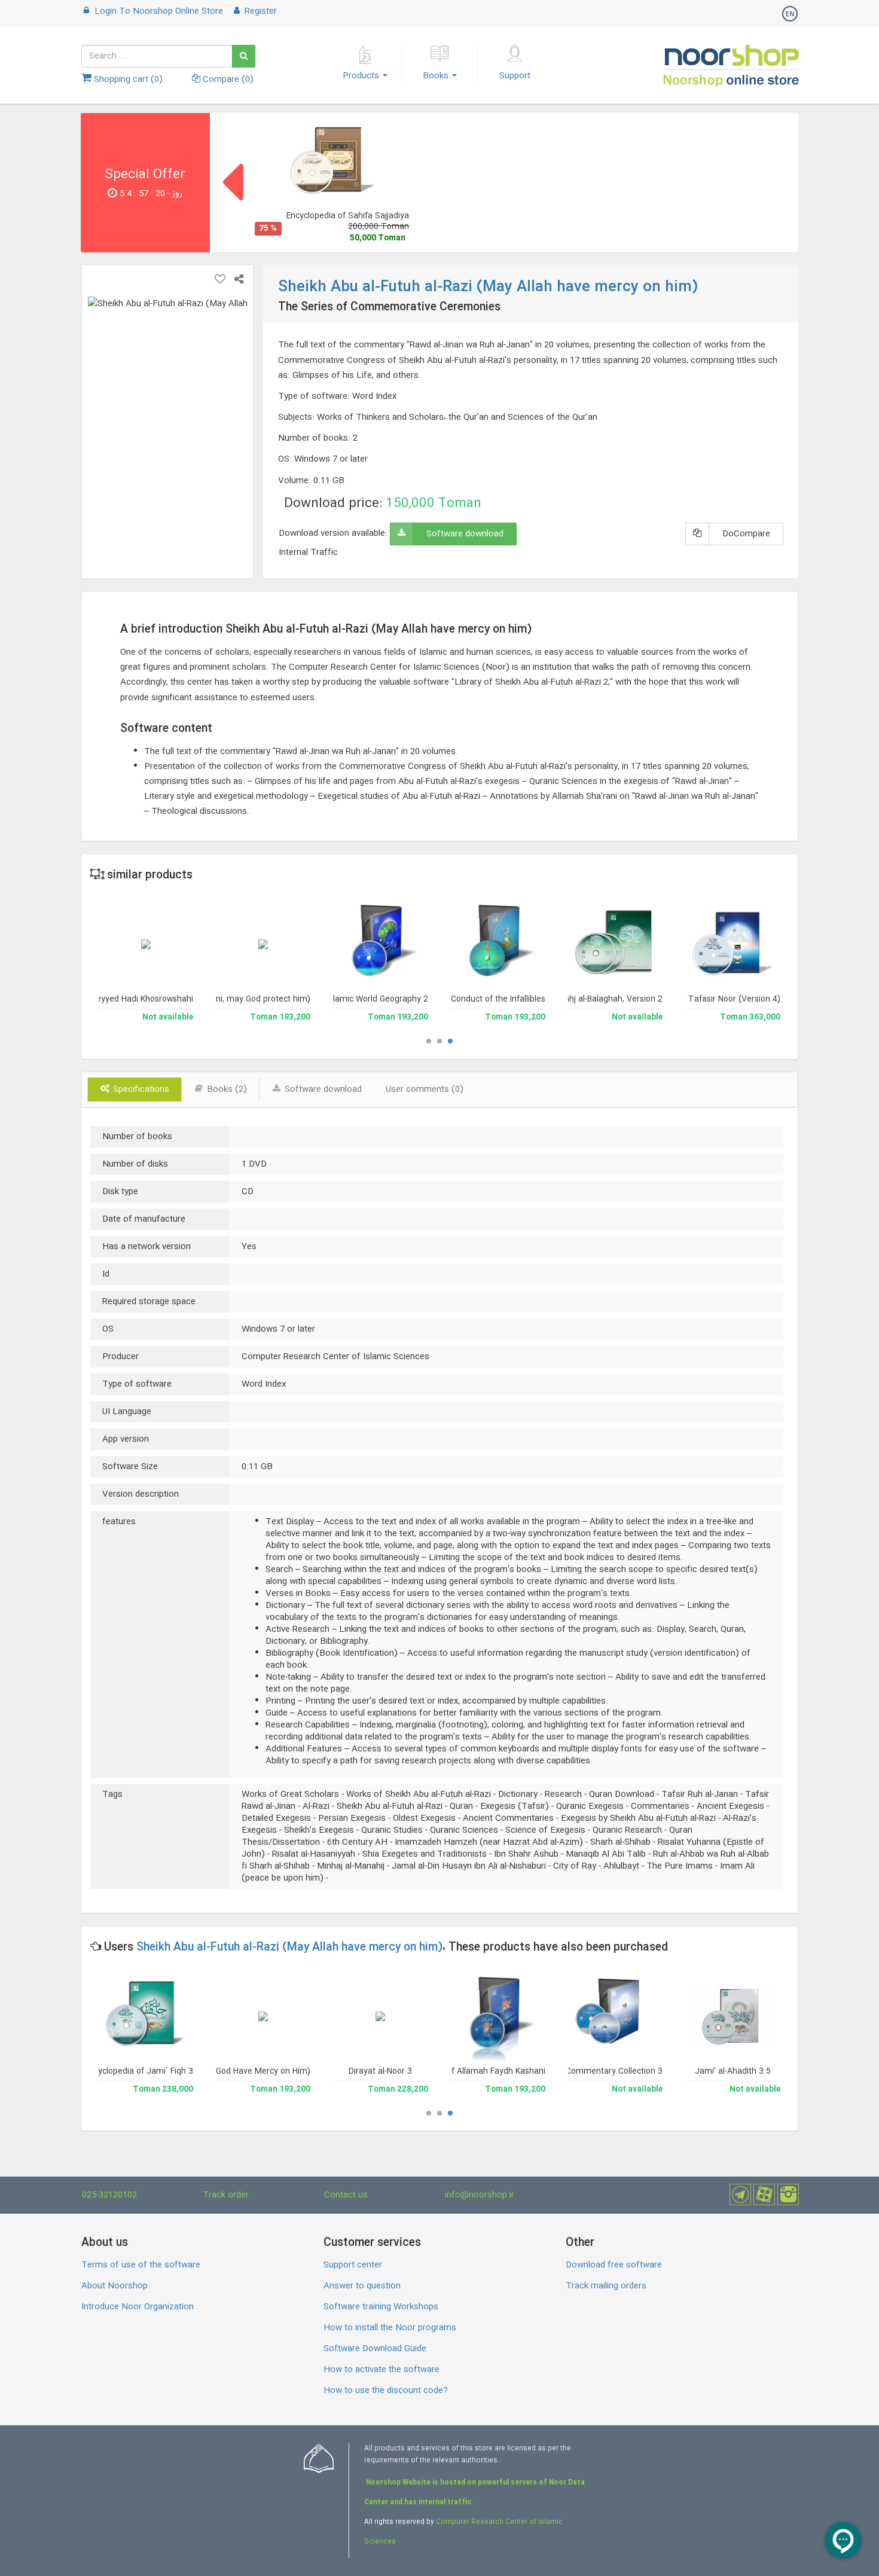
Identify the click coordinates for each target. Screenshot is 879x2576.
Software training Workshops (381, 2307)
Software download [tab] (322, 1089)
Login (158, 11)
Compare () (227, 80)
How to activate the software (381, 2370)
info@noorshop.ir (480, 2195)
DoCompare (746, 534)
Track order (226, 2195)
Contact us (346, 2195)
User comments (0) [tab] (425, 1089)
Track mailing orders (606, 2286)
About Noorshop (115, 2286)
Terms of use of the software (141, 2265)
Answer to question (362, 2286)
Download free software (614, 2265)
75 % (268, 229)
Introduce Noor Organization (138, 2307)
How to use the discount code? (386, 2391)
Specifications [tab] (140, 1089)
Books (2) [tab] (226, 1089)
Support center (353, 2265)
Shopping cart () (127, 80)
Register (260, 11)
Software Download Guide (375, 2349)
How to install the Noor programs (390, 2328)
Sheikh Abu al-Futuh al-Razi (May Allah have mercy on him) (289, 1948)
